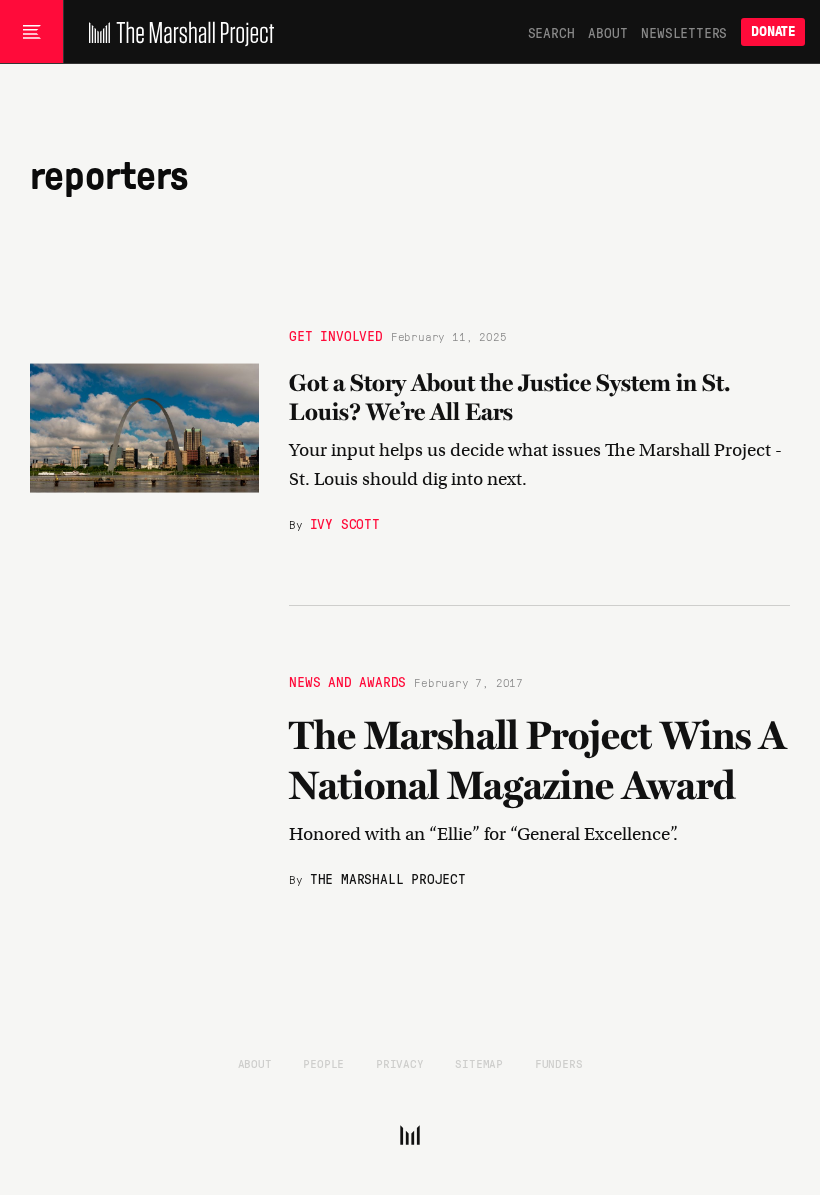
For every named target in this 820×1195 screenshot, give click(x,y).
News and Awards (347, 681)
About (607, 32)
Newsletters (684, 32)
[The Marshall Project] (176, 32)
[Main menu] (31, 32)
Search (551, 32)
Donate (773, 31)
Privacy (400, 1063)
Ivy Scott (345, 524)
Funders (559, 1063)
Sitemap (479, 1063)
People (323, 1063)
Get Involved (336, 335)
